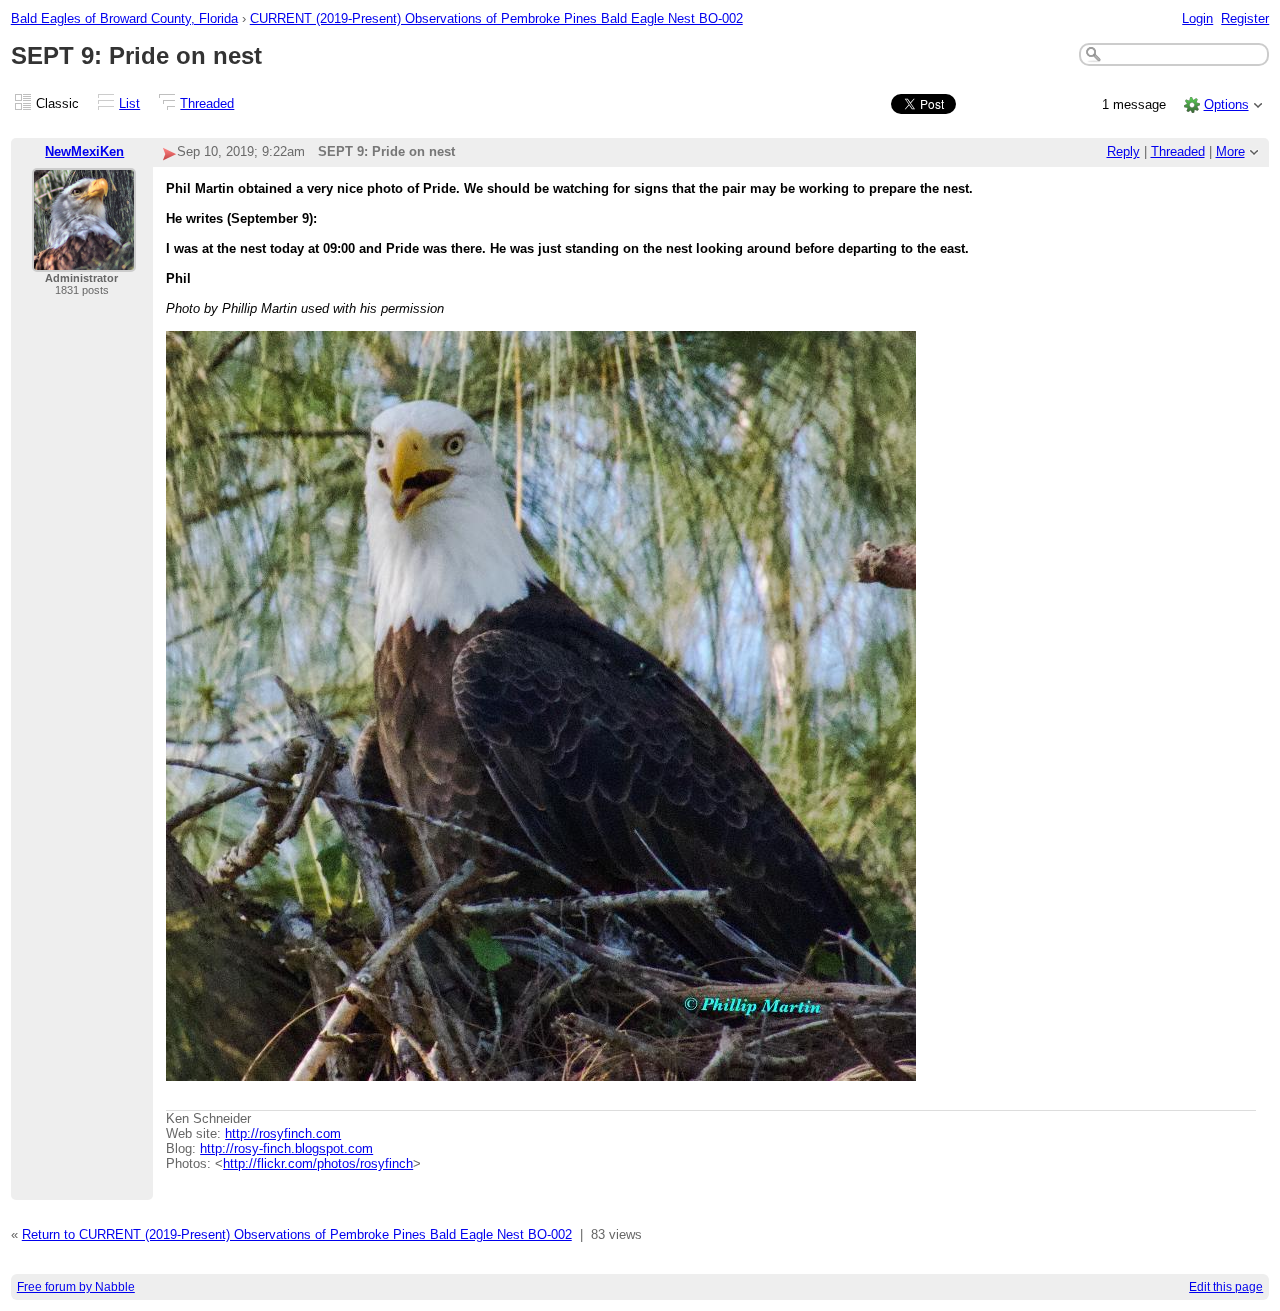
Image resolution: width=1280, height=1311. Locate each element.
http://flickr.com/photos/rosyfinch (318, 1163)
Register (1245, 18)
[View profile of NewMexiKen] (84, 259)
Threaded (207, 103)
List (129, 103)
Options (1226, 104)
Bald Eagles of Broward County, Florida (124, 18)
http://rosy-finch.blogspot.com (286, 1148)
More (1230, 151)
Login (1197, 18)
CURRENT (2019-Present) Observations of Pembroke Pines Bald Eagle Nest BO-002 (496, 18)
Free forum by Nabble (76, 1287)
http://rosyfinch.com (283, 1133)
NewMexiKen (84, 151)
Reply (1123, 151)
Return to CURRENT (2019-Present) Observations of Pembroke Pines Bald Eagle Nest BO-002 (297, 1234)
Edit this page (1226, 1287)
